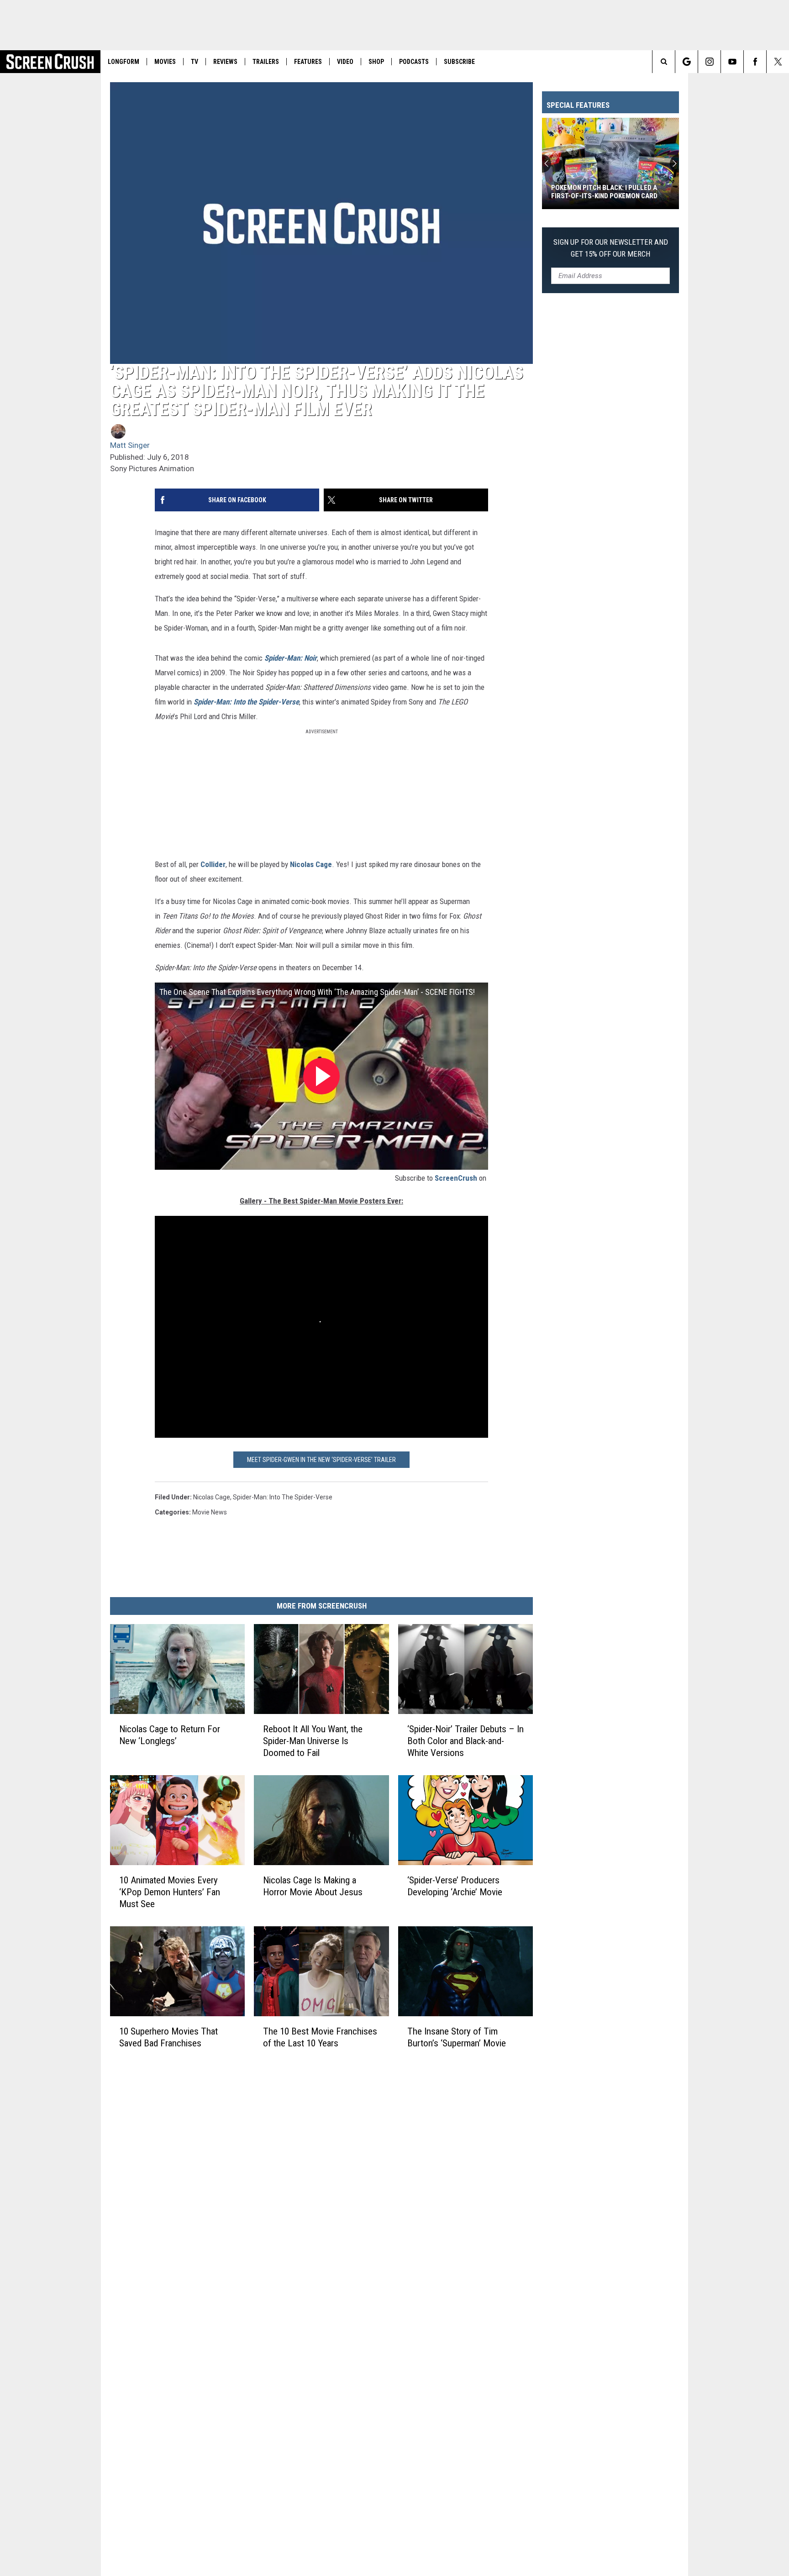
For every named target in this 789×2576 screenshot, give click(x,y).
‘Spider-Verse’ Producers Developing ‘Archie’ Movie (455, 1886)
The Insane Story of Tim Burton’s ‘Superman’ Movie (457, 2037)
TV (195, 62)
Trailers (266, 62)
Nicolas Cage (311, 864)
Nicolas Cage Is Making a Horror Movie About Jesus (313, 1886)
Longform (124, 62)
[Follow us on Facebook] (755, 62)
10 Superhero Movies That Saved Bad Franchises (168, 2037)
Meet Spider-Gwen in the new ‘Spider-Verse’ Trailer (321, 1460)
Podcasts (414, 62)
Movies (165, 62)
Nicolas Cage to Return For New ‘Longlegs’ (170, 1735)
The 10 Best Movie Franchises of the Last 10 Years (320, 2037)
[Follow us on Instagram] (709, 62)
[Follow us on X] (778, 62)
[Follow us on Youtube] (732, 62)
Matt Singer (130, 445)
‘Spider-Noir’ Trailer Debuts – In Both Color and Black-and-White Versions (466, 1741)
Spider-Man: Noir (291, 658)
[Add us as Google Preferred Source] (686, 62)
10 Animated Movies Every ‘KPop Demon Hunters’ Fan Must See (170, 1892)
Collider (213, 864)
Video (345, 62)
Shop (376, 62)
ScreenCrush (456, 1178)
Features (308, 62)
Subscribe (459, 62)
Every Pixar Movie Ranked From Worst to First (603, 192)
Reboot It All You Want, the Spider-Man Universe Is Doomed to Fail (313, 1741)
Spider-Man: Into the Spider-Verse (246, 702)
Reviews (225, 62)
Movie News (210, 1512)
